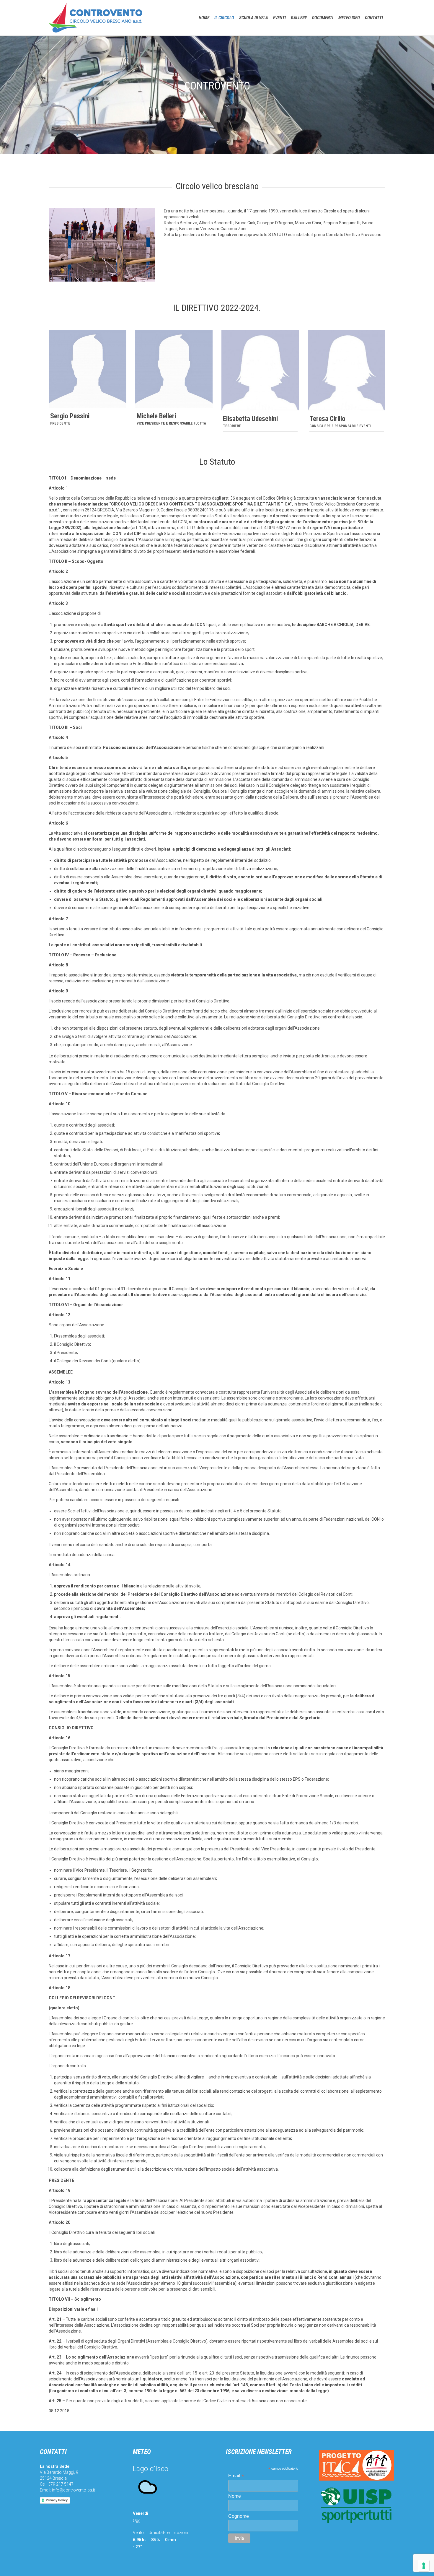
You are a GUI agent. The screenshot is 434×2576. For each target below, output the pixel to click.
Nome (235, 2496)
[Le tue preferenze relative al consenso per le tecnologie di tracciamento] (424, 2566)
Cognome (239, 2516)
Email (236, 2476)
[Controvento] (96, 18)
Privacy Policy (57, 2500)
